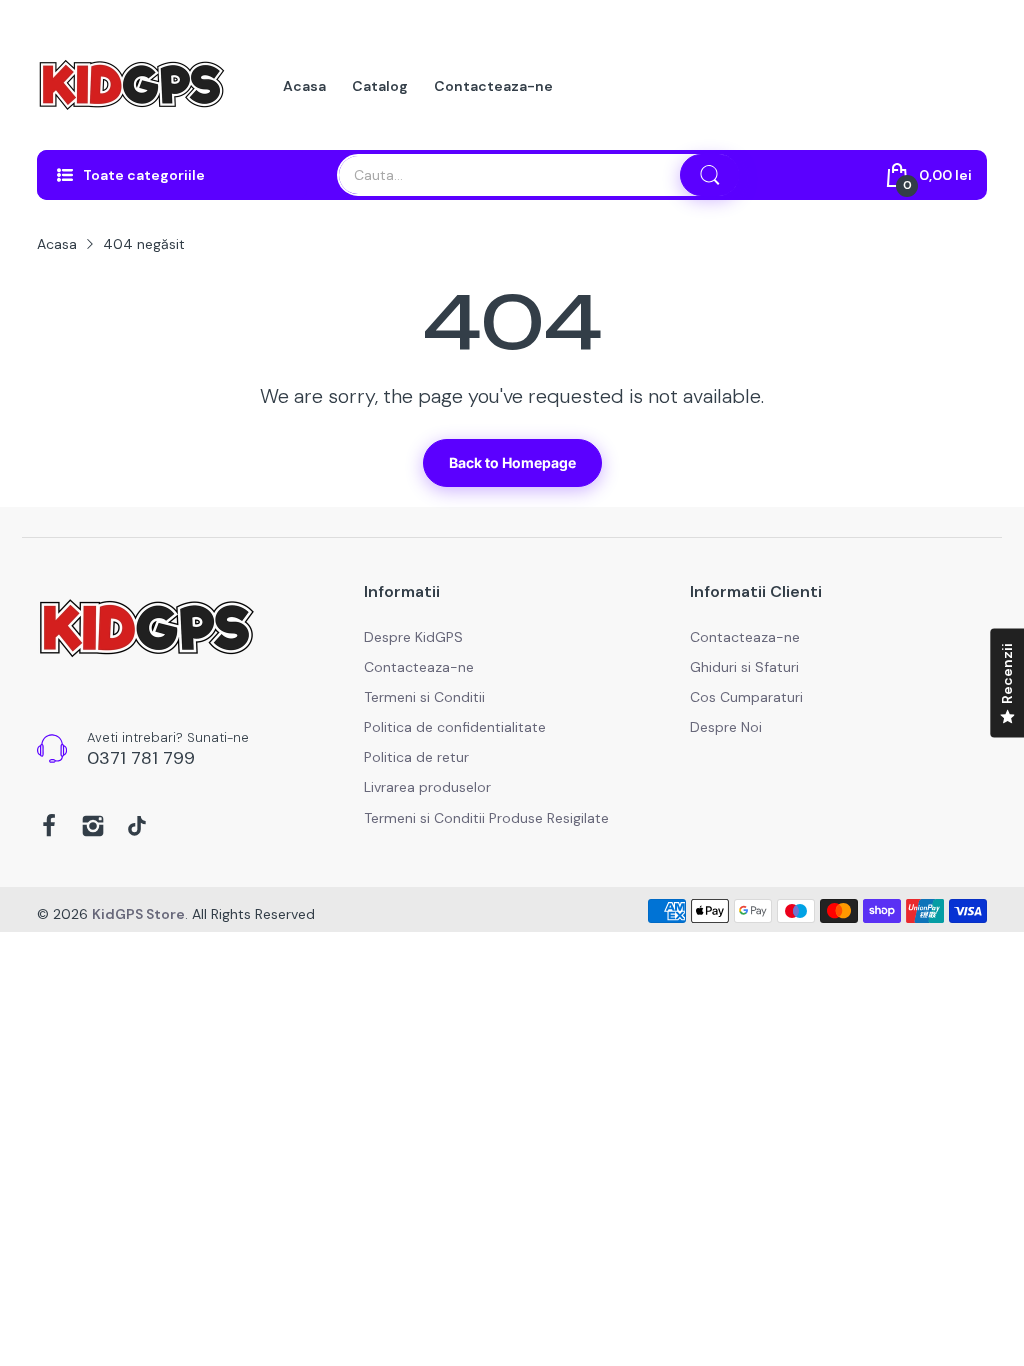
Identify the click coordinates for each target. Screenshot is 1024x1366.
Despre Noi (726, 727)
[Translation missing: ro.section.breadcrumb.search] (710, 175)
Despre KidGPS (413, 637)
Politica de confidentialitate (455, 727)
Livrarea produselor (427, 787)
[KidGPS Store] (132, 86)
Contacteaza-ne (419, 667)
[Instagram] (93, 828)
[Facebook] (49, 828)
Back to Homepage (512, 462)
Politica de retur (416, 757)
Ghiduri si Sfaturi (744, 667)
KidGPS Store (138, 914)
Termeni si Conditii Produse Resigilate (486, 818)
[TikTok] (137, 828)
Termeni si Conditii (424, 697)
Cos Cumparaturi (746, 697)
